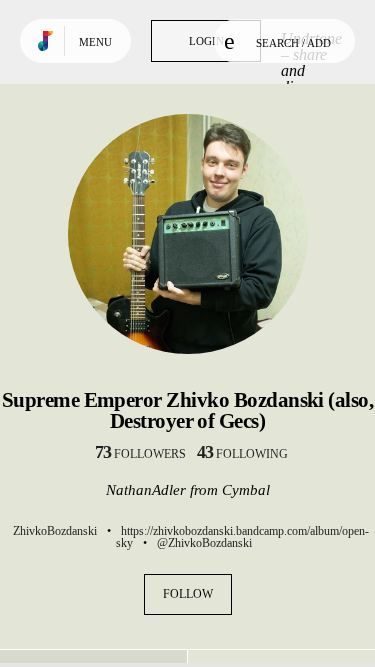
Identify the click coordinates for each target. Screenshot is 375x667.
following (242, 454)
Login (206, 41)
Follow (188, 594)
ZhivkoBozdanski (55, 531)
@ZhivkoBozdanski (204, 543)
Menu (95, 42)
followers (140, 454)
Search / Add (293, 43)
